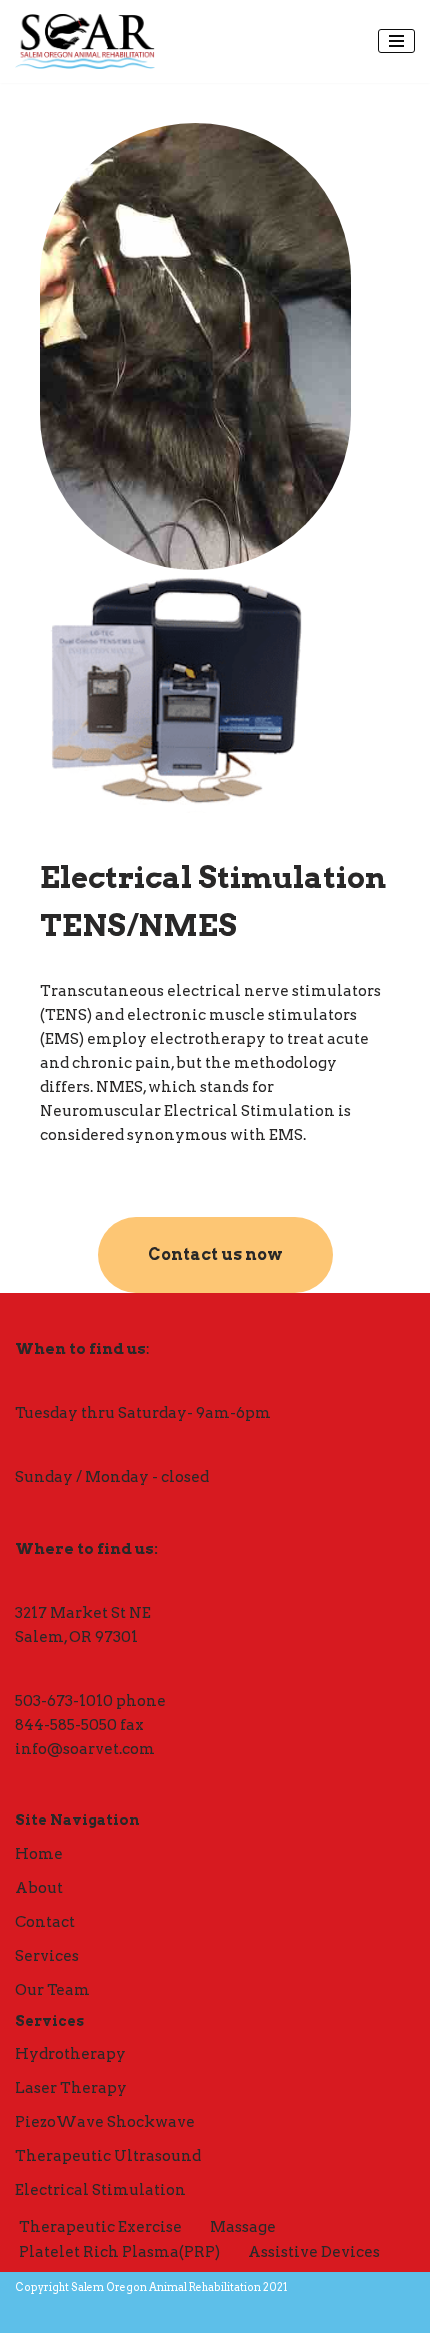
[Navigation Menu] (396, 41)
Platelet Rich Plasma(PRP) (119, 2252)
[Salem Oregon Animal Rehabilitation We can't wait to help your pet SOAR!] (85, 41)
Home (39, 1854)
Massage (243, 2227)
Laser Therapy (71, 2088)
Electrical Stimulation (100, 2190)
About (39, 1888)
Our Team (52, 1990)
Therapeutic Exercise (100, 2227)
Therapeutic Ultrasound (108, 2156)
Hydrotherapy (70, 2054)
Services (47, 1956)
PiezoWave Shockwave (105, 2122)
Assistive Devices (314, 2252)
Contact (45, 1922)
